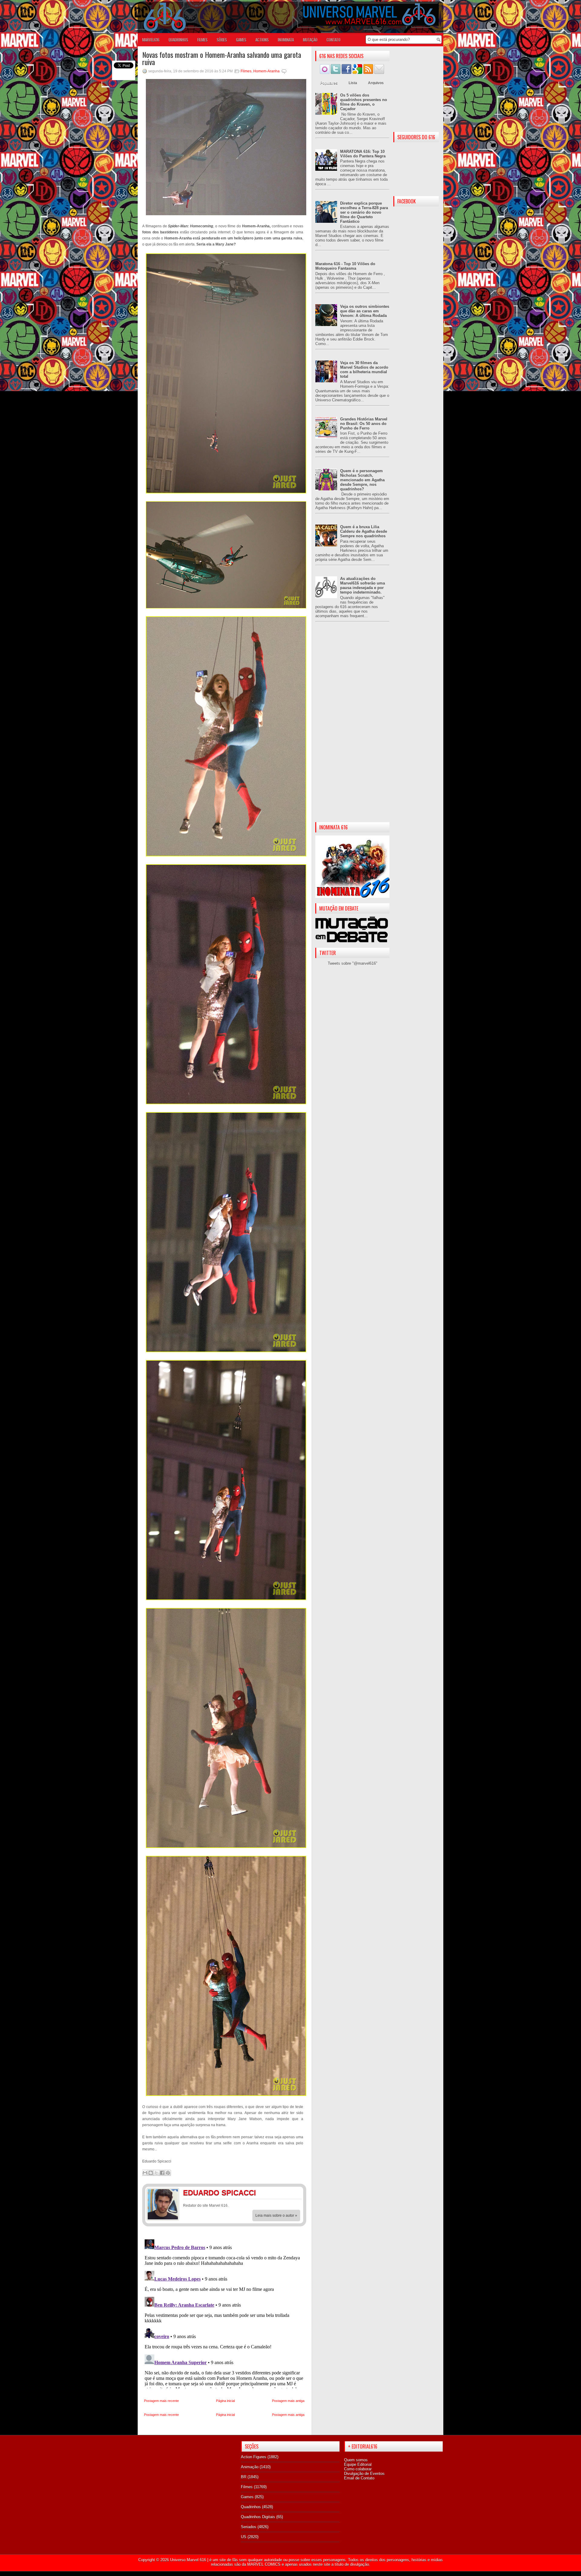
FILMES (202, 40)
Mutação (310, 40)
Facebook (283, 2194)
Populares (329, 83)
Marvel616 (151, 40)
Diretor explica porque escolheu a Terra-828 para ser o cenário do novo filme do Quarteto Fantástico (364, 212)
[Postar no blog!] (151, 2173)
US (244, 2537)
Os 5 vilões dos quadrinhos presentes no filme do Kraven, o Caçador (364, 102)
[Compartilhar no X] (156, 2173)
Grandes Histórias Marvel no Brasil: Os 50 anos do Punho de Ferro (364, 424)
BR (244, 2477)
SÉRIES (222, 40)
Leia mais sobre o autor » (276, 2215)
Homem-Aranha (266, 71)
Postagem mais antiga (288, 2401)
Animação (250, 2467)
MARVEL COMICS (264, 2564)
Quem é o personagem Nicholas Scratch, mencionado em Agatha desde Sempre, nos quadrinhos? (362, 480)
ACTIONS (262, 40)
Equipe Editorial (358, 2464)
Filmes (246, 71)
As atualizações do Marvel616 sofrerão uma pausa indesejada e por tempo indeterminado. (363, 585)
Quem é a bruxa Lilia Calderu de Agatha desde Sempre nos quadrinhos (364, 531)
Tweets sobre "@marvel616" (353, 963)
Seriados (249, 2527)
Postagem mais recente (161, 2401)
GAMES (241, 40)
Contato (333, 40)
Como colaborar (358, 2469)
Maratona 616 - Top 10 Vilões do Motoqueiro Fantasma (345, 266)
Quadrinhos (251, 2507)
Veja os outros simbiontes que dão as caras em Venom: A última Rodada (365, 311)
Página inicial (225, 2401)
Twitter (295, 2194)
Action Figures (254, 2457)
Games (247, 2497)
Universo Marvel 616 (188, 2560)
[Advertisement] (352, 727)
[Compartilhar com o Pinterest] (168, 2173)
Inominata (286, 40)
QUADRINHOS (178, 40)
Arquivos (376, 83)
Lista (353, 83)
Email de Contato (359, 2478)
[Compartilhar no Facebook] (162, 2173)
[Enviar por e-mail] (145, 2173)
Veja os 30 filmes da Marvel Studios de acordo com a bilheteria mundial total (364, 370)
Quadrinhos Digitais (258, 2517)
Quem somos (356, 2460)
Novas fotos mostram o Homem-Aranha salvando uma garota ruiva (222, 58)
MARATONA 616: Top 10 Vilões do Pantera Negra (363, 154)
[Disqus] (224, 2313)
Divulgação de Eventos (364, 2474)
